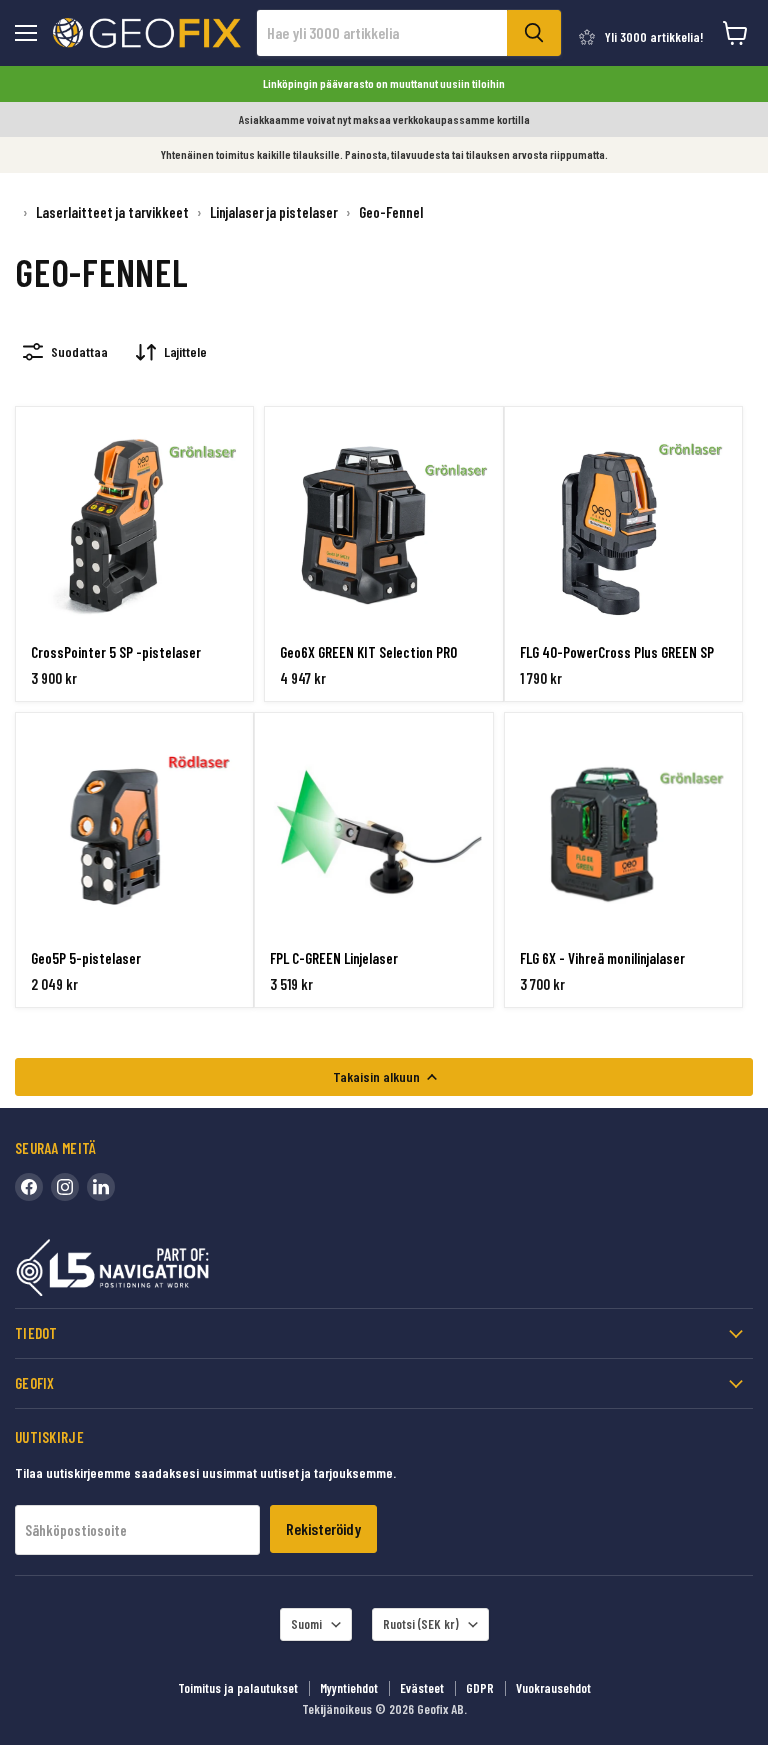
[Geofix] (155, 1271)
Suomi (306, 1624)
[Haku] (534, 33)
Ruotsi (421, 1624)
